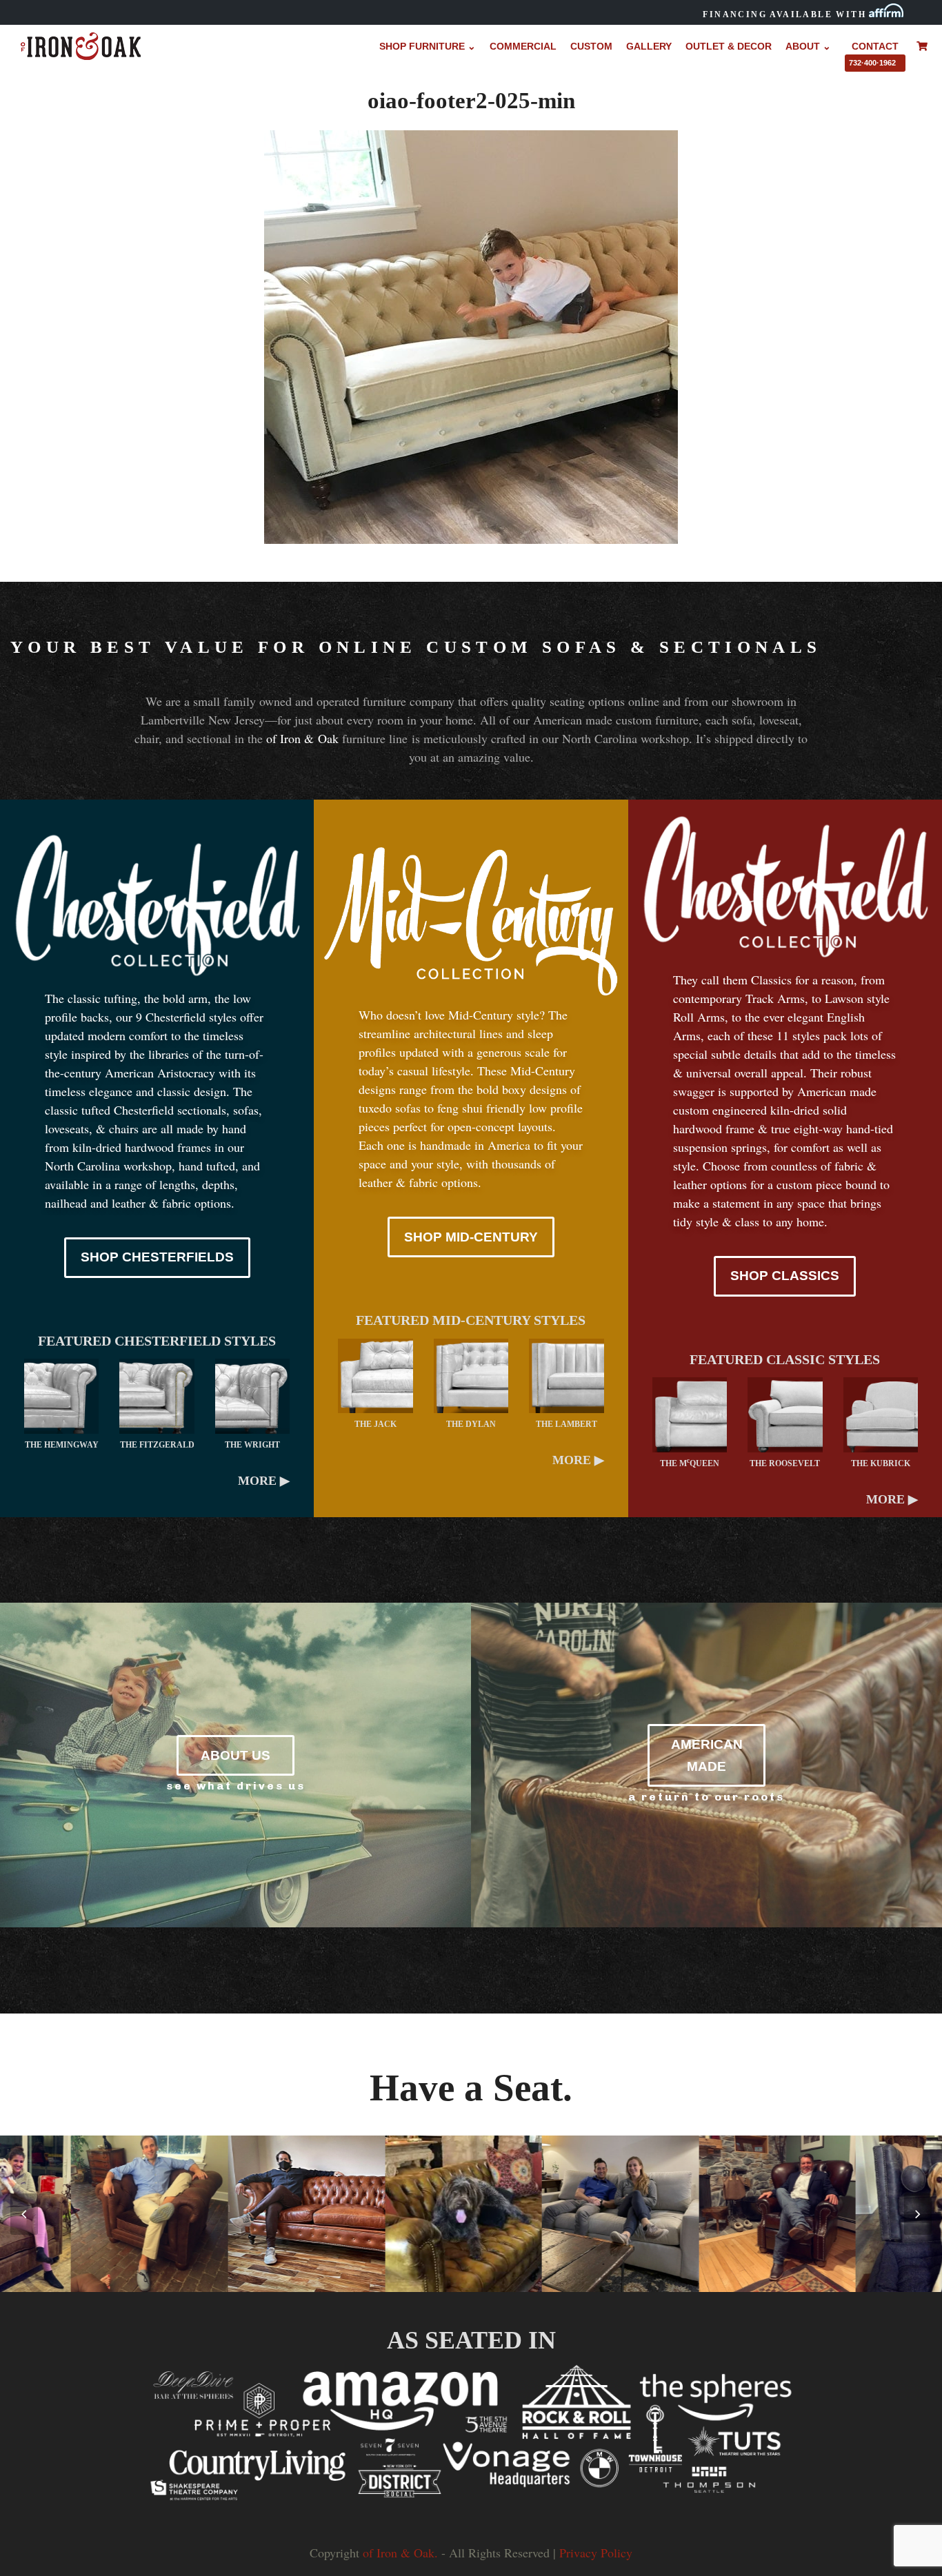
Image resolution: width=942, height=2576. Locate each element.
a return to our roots (706, 1797)
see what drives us (236, 1786)
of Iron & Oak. (400, 2553)
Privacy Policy (596, 2553)
